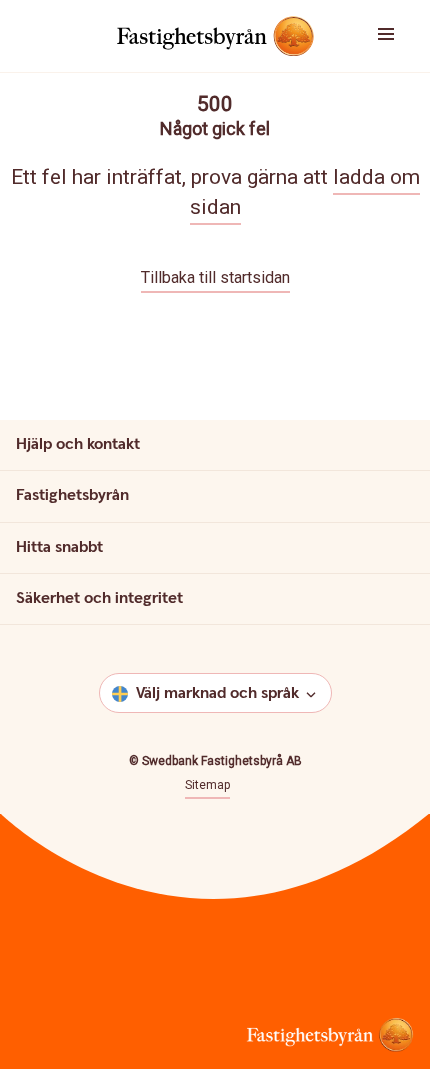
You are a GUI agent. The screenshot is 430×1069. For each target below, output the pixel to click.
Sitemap (207, 785)
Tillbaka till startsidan (215, 277)
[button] (394, 36)
